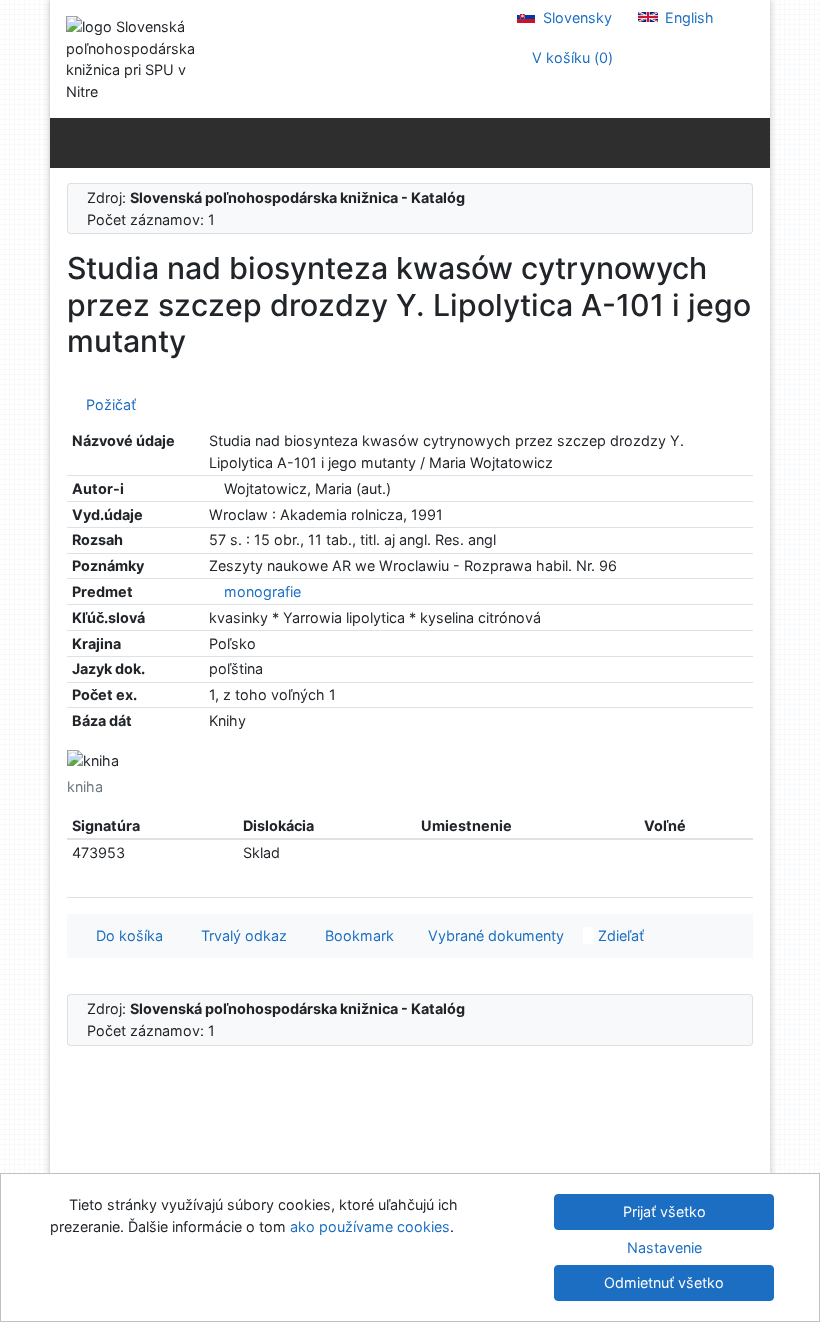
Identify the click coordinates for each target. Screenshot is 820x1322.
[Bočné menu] (69, 142)
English (687, 17)
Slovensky (575, 17)
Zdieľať (619, 935)
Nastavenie (664, 1247)
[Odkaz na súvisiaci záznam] (214, 488)
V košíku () (570, 57)
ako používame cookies (370, 1226)
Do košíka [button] (125, 935)
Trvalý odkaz (240, 935)
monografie (262, 591)
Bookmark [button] (355, 935)
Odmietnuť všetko (664, 1282)
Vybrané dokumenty (494, 935)
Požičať (107, 404)
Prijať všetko (664, 1211)
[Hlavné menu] (750, 142)
